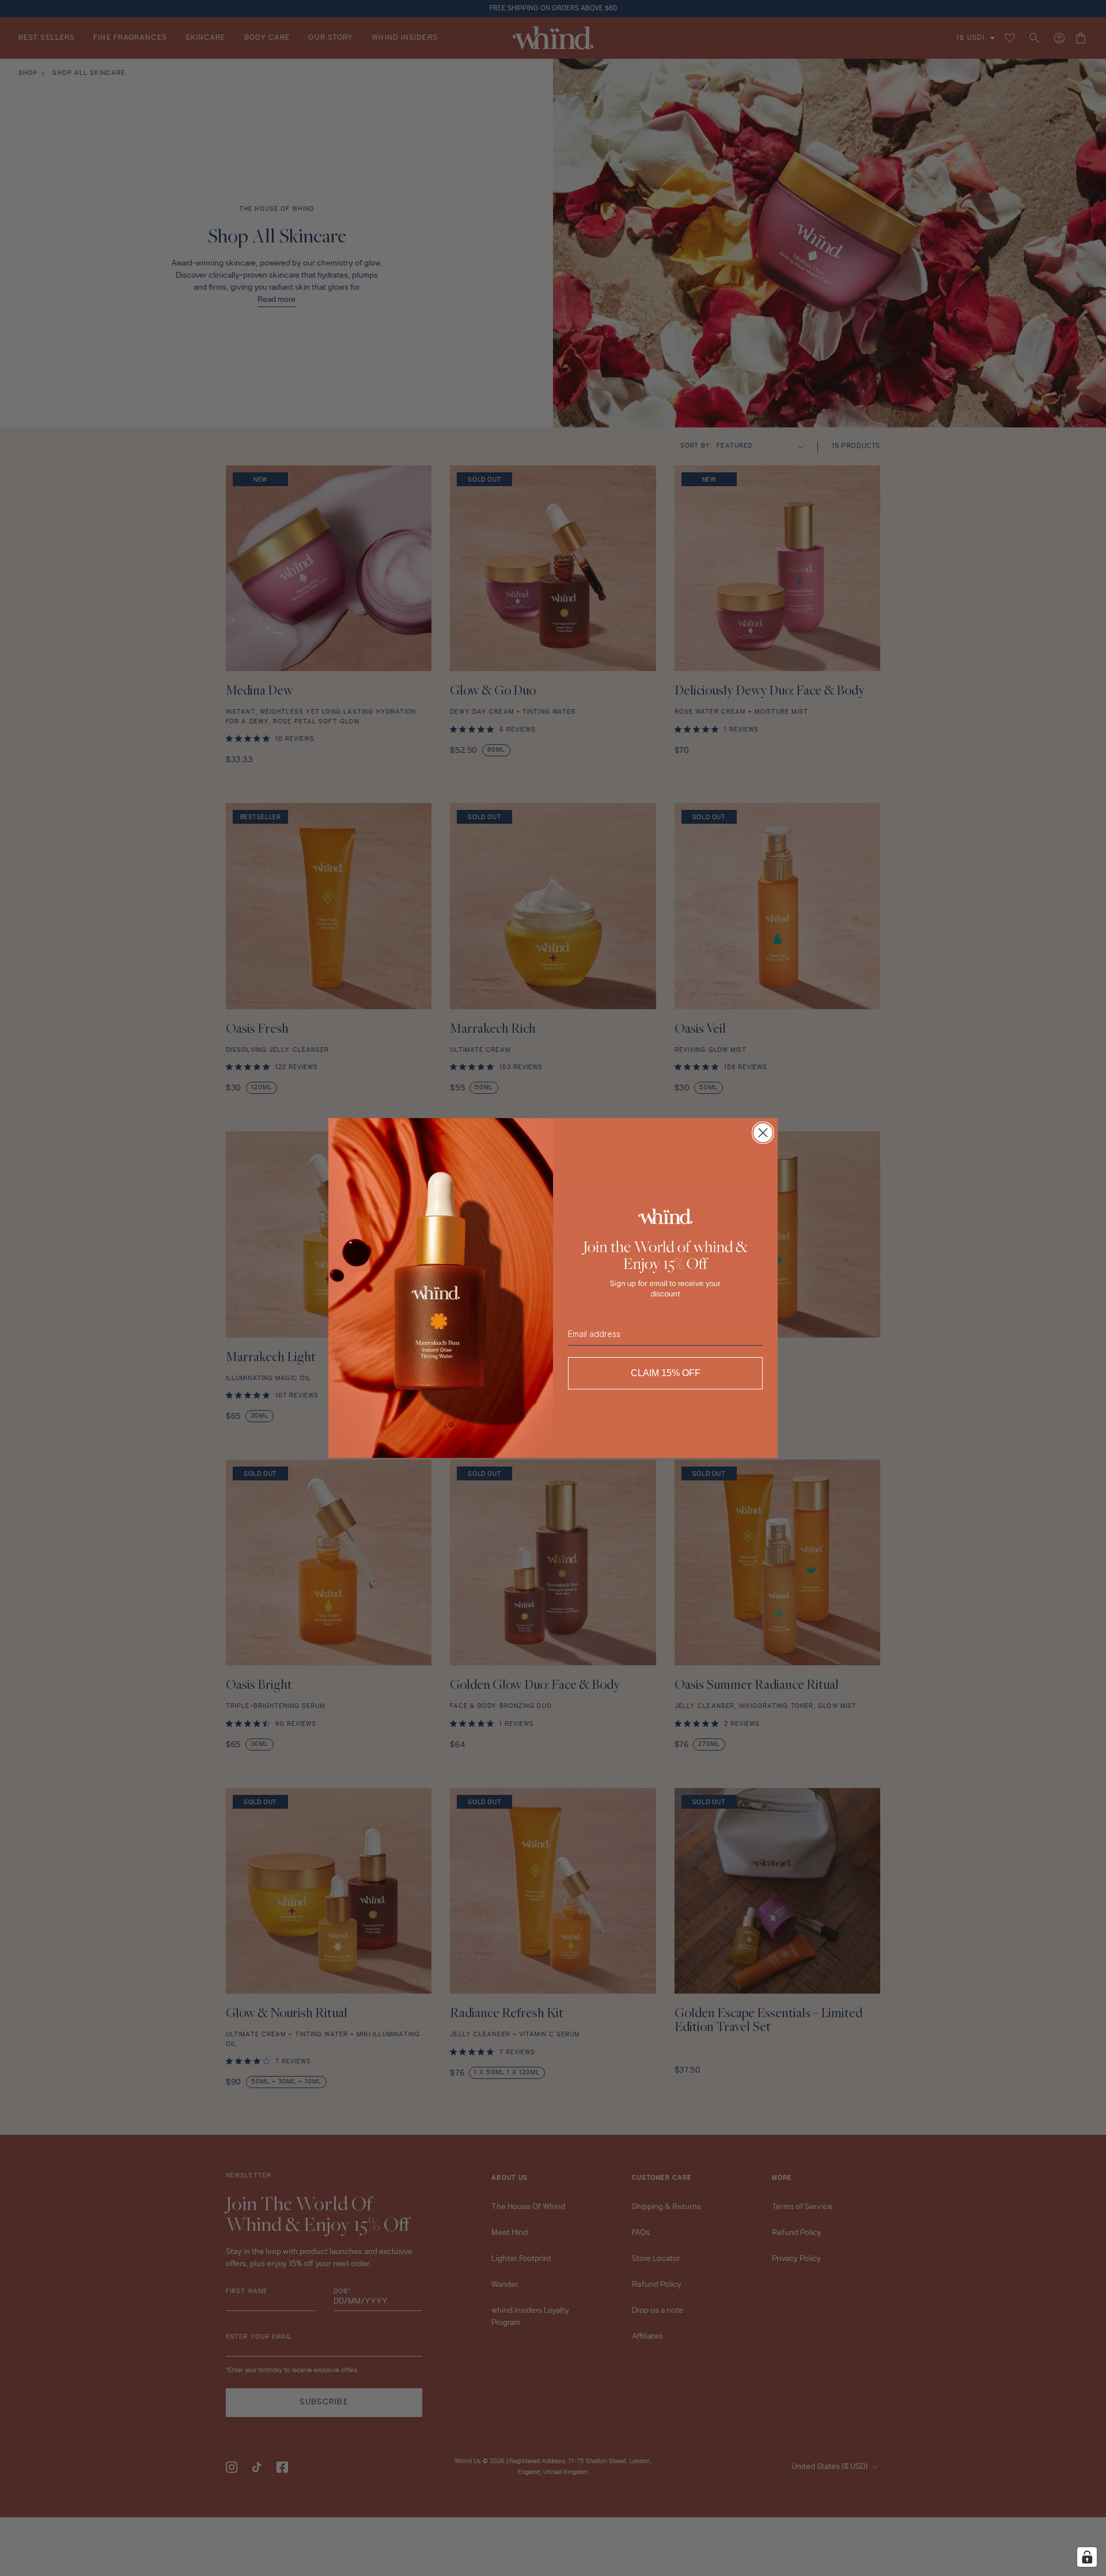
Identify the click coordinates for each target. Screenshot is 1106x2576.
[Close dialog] (763, 1133)
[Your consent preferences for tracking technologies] (1087, 2557)
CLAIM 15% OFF (666, 1373)
